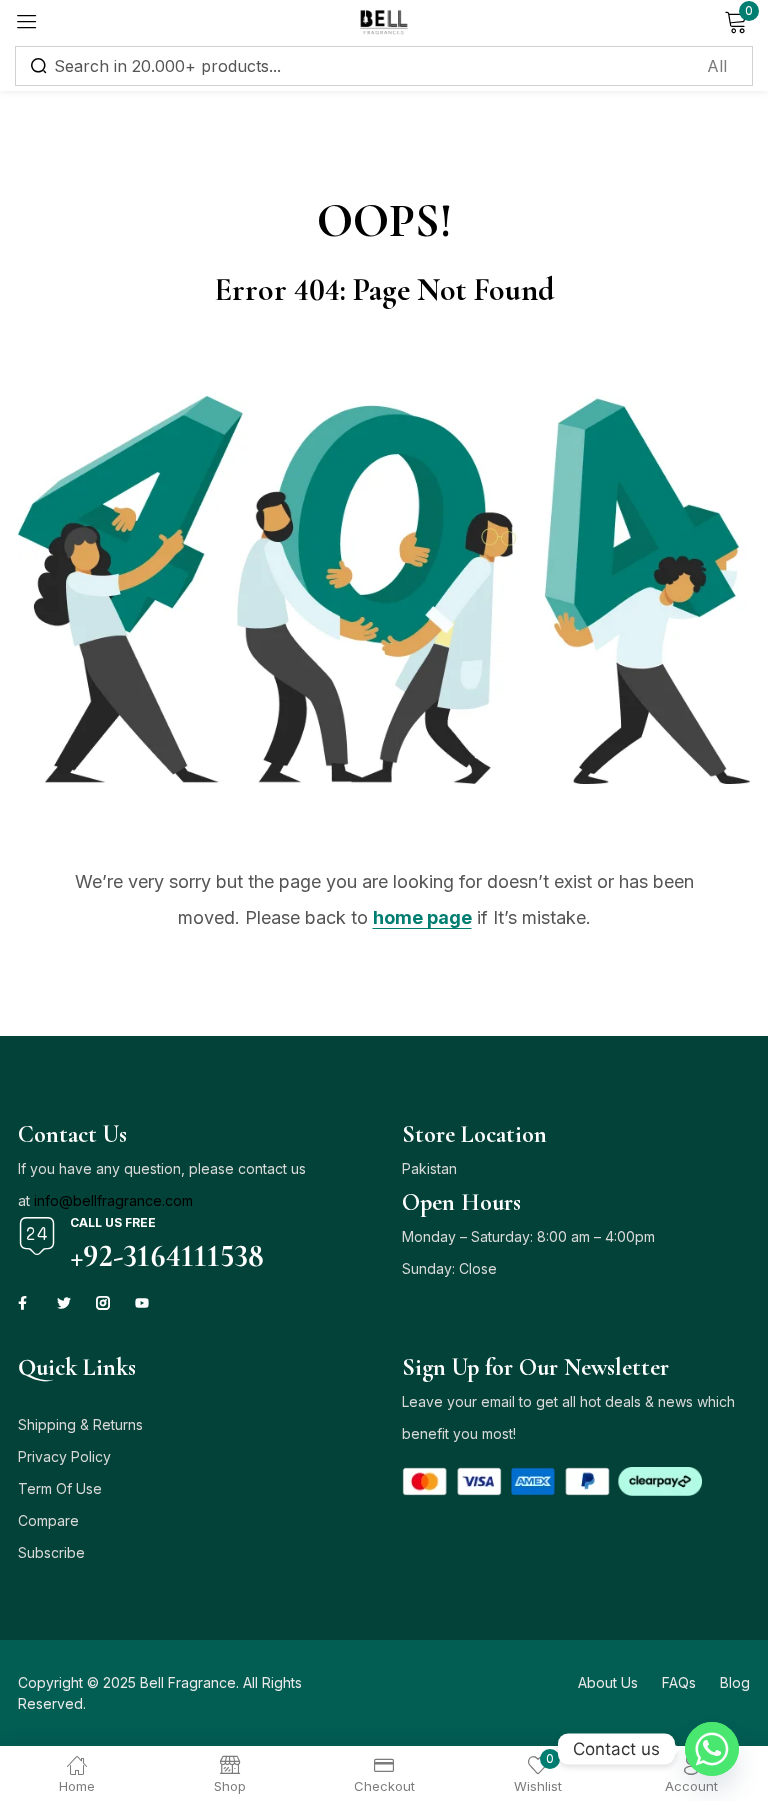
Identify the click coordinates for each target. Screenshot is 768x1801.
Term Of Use (60, 1488)
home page (422, 917)
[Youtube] (142, 1303)
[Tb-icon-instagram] (103, 1303)
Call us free (113, 1222)
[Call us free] (37, 1236)
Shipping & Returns (80, 1424)
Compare (48, 1520)
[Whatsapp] (712, 1749)
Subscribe (51, 1552)
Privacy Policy (64, 1456)
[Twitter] (64, 1303)
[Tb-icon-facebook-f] (25, 1303)
